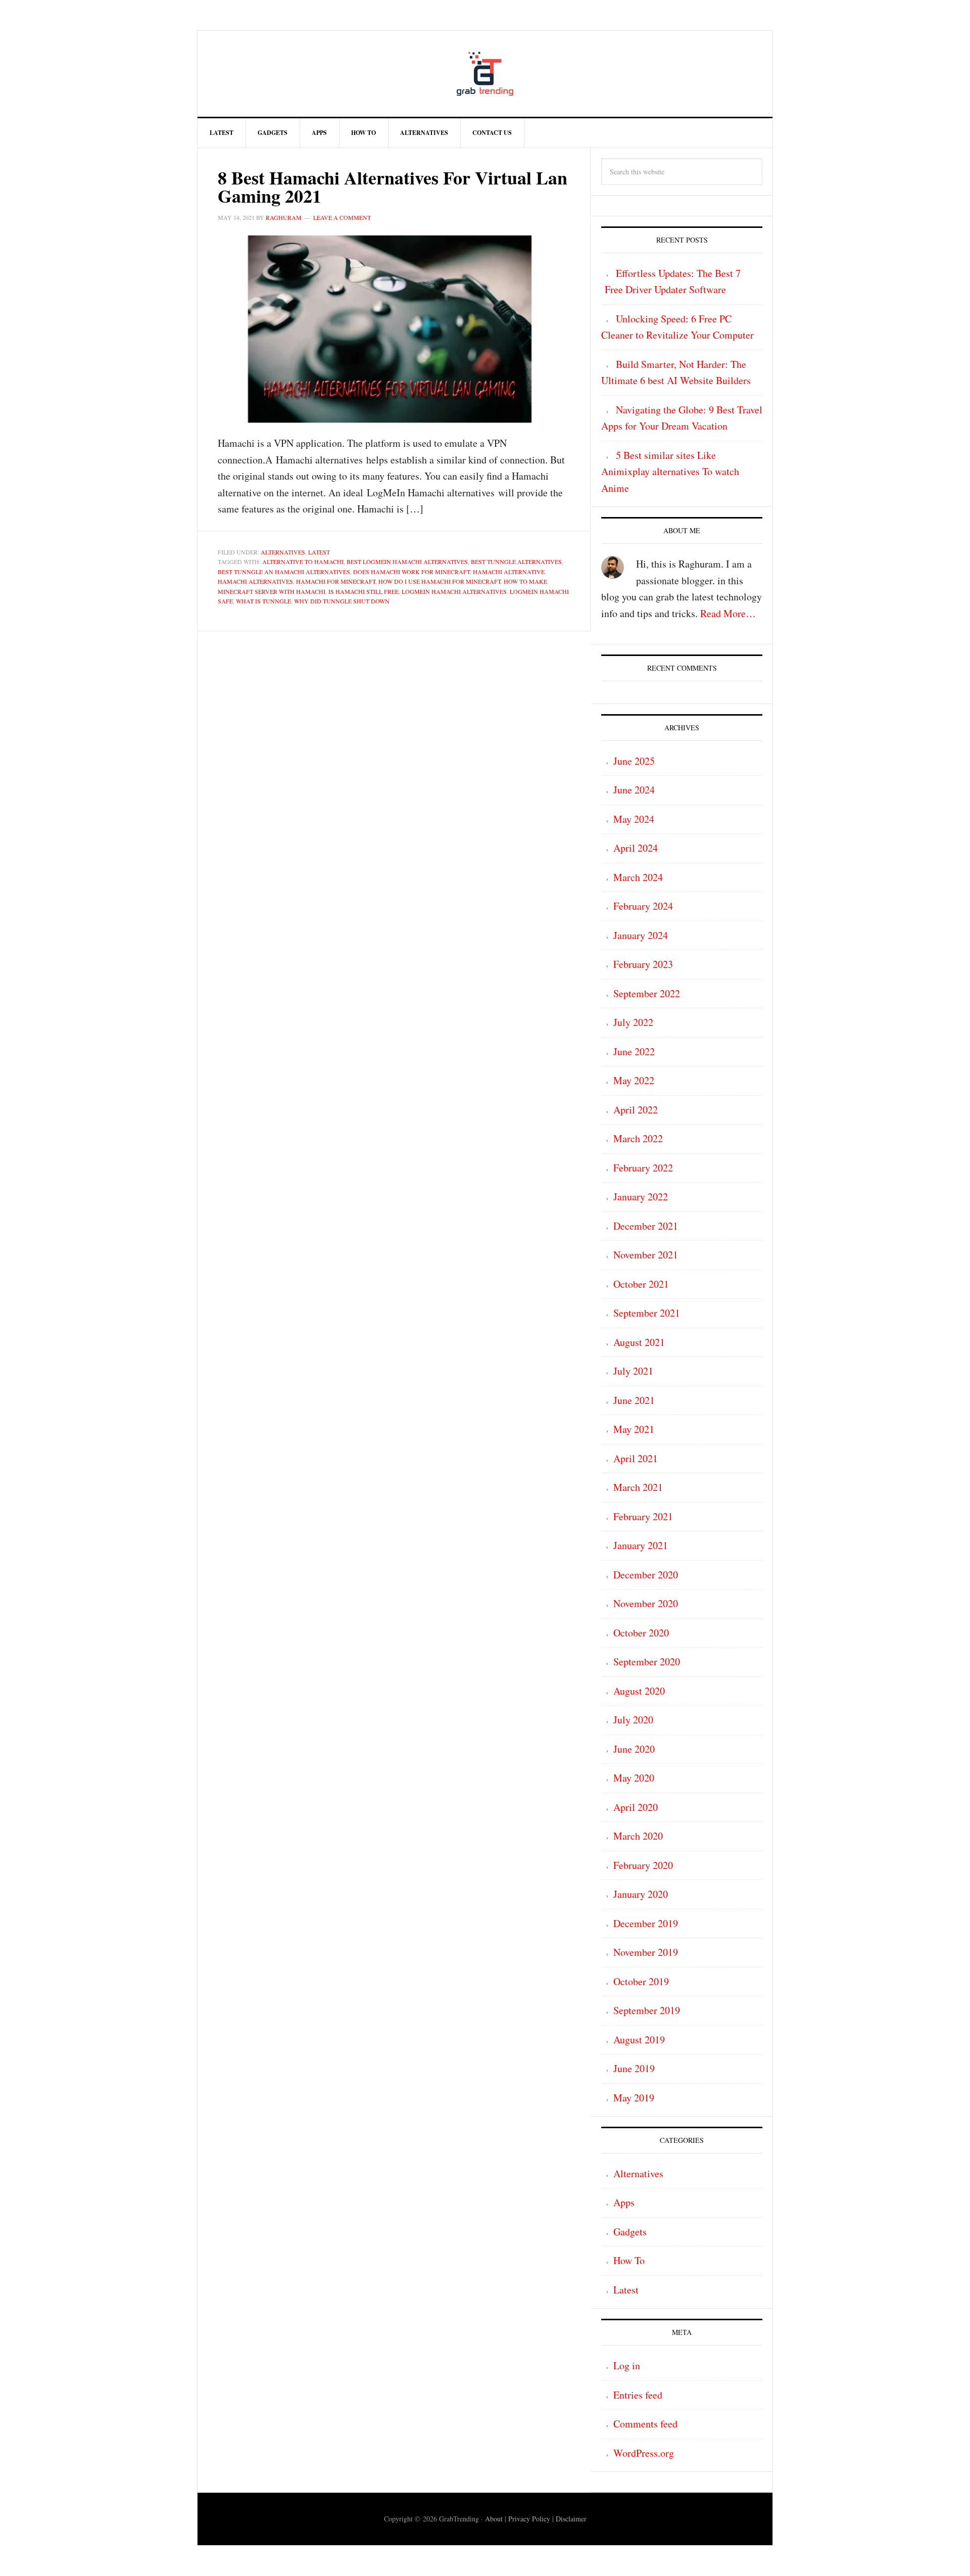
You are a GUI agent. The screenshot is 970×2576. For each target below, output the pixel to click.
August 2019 (639, 2040)
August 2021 (639, 1342)
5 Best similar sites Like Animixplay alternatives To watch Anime (670, 472)
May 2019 (634, 2098)
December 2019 (646, 1923)
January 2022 (641, 1197)
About (494, 2519)
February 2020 (643, 1865)
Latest (319, 552)
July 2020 (633, 1720)
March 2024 (638, 877)
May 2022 (634, 1080)
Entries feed (638, 2395)
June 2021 (634, 1400)
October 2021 (641, 1284)
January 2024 (641, 935)
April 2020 (636, 1807)
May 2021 (634, 1429)
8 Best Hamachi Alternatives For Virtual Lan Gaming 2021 (393, 186)
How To (629, 2260)
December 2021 (646, 1226)
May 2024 (634, 819)
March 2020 (638, 1836)
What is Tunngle (263, 601)
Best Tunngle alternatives (516, 561)
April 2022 (636, 1110)
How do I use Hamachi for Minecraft (440, 581)
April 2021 (636, 1458)
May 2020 (634, 1778)
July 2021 (633, 1371)
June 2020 (634, 1749)
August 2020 (639, 1691)
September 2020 (647, 1661)
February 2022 (643, 1168)
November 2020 (646, 1603)
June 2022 (634, 1051)
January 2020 (641, 1894)
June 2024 (634, 790)
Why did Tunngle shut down (342, 601)
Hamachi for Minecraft (336, 581)
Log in (627, 2366)
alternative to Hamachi (303, 561)
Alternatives (283, 552)
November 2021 (646, 1255)
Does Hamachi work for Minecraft (411, 572)
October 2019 (641, 1981)
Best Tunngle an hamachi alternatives (284, 572)
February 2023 (643, 964)
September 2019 (647, 2010)
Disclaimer (571, 2519)
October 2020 (641, 1633)
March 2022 (638, 1138)
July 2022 (633, 1022)
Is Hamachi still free (363, 591)
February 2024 (643, 906)
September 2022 (647, 993)
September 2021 (647, 1313)
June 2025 (634, 761)
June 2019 (634, 2068)
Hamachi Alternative (509, 572)
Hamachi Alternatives (255, 581)
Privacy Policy (529, 2519)
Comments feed (645, 2424)
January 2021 (641, 1545)
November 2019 (646, 1952)
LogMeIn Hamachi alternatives (454, 591)
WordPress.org (644, 2453)
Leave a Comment (342, 217)
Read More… (728, 613)
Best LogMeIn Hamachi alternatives (407, 561)
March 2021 (638, 1487)
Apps (624, 2202)
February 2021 (643, 1516)
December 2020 (646, 1575)
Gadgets (630, 2232)
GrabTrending (485, 74)
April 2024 (636, 848)
